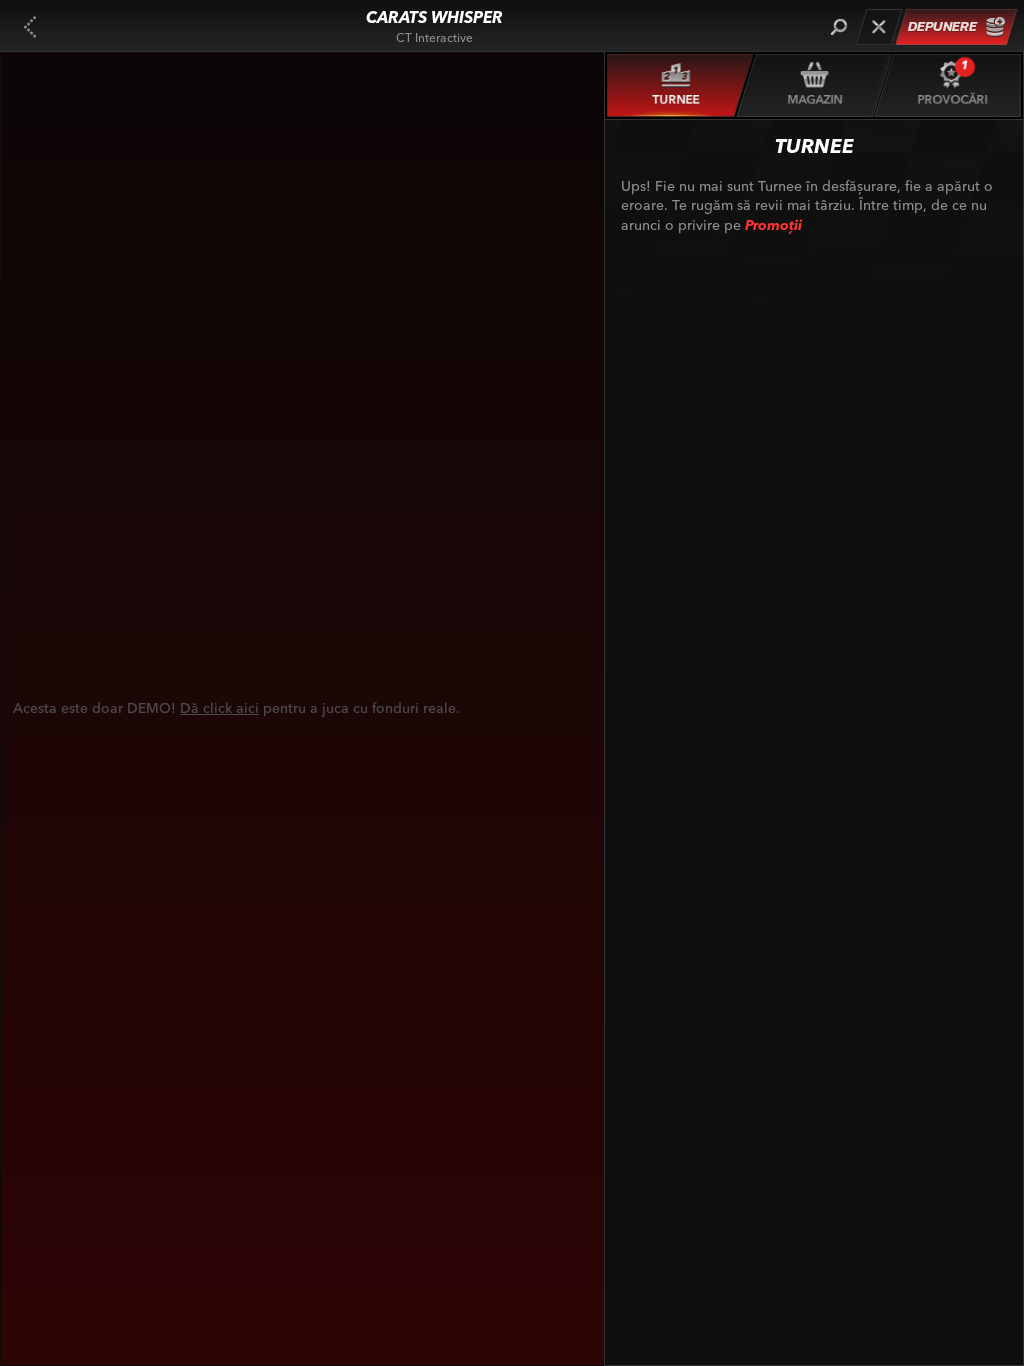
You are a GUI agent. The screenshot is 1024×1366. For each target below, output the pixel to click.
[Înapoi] (30, 27)
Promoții (773, 226)
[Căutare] (838, 27)
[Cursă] (878, 27)
